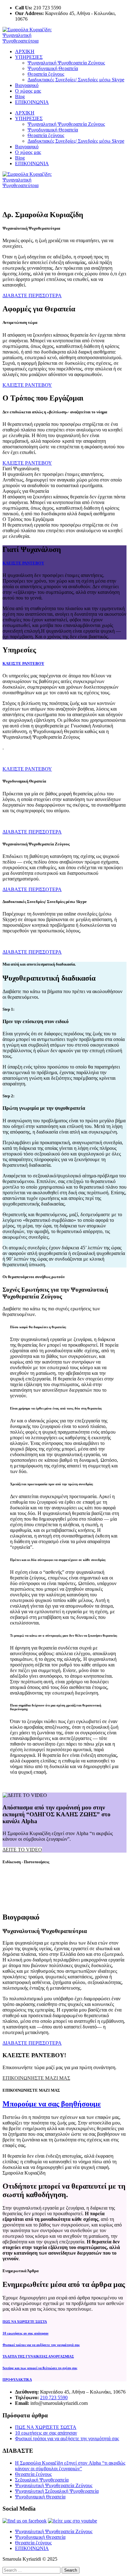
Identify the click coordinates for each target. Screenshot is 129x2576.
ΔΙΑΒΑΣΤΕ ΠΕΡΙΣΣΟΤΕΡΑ (32, 832)
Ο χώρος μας (28, 91)
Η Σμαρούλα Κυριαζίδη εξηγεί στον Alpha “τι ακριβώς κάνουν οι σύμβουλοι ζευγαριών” (70, 2466)
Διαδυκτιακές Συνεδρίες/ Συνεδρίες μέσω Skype (76, 80)
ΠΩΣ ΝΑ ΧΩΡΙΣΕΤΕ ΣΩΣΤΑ (25, 2322)
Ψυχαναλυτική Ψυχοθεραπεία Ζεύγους (66, 63)
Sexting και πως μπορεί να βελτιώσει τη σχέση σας (40, 2368)
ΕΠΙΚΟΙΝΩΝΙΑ (32, 102)
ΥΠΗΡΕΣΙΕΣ (29, 57)
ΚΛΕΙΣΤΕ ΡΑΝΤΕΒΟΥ (23, 563)
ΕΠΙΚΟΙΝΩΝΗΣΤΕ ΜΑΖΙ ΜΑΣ (36, 2078)
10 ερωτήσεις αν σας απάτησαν (26, 2333)
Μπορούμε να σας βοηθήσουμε (52, 2104)
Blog (20, 97)
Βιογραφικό (27, 85)
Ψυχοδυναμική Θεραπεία (53, 68)
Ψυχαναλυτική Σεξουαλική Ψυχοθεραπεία (57, 2491)
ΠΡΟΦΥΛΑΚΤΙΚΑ (17, 2380)
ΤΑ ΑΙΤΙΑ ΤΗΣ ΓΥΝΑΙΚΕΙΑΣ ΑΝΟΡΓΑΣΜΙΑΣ (38, 2356)
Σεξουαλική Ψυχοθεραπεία (42, 2480)
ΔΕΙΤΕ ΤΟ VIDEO (22, 1850)
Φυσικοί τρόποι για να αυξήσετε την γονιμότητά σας (41, 2345)
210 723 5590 (54, 2397)
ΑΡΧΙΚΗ (25, 51)
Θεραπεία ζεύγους (46, 74)
